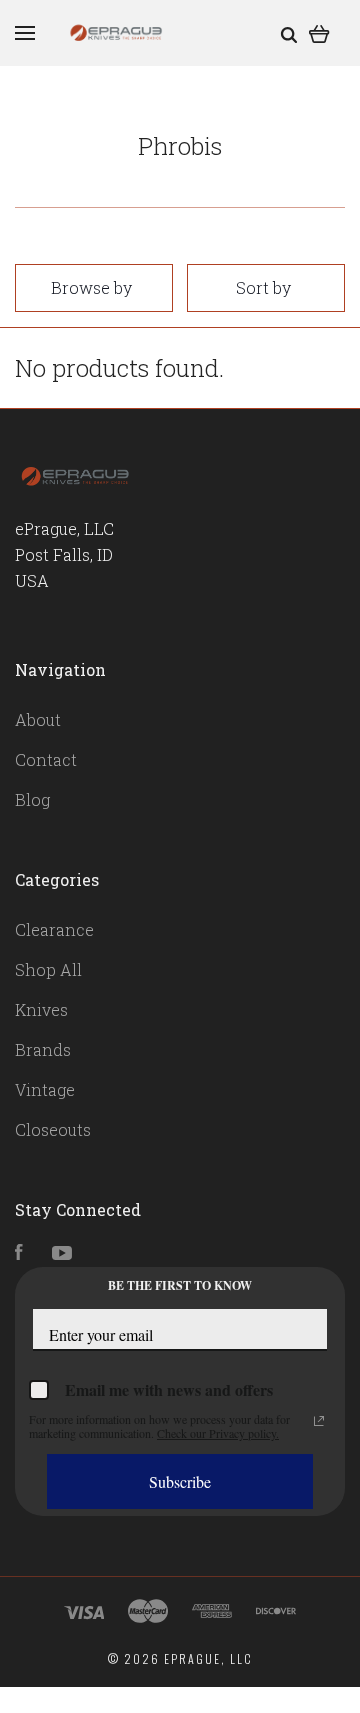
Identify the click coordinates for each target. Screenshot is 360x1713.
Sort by (263, 287)
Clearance (54, 929)
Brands (43, 1049)
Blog (32, 799)
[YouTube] (62, 1253)
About (38, 719)
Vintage (45, 1089)
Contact (46, 759)
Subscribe (180, 1481)
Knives (41, 1009)
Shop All (48, 969)
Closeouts (53, 1129)
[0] (319, 32)
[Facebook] (19, 1253)
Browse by (91, 287)
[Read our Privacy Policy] (319, 1421)
